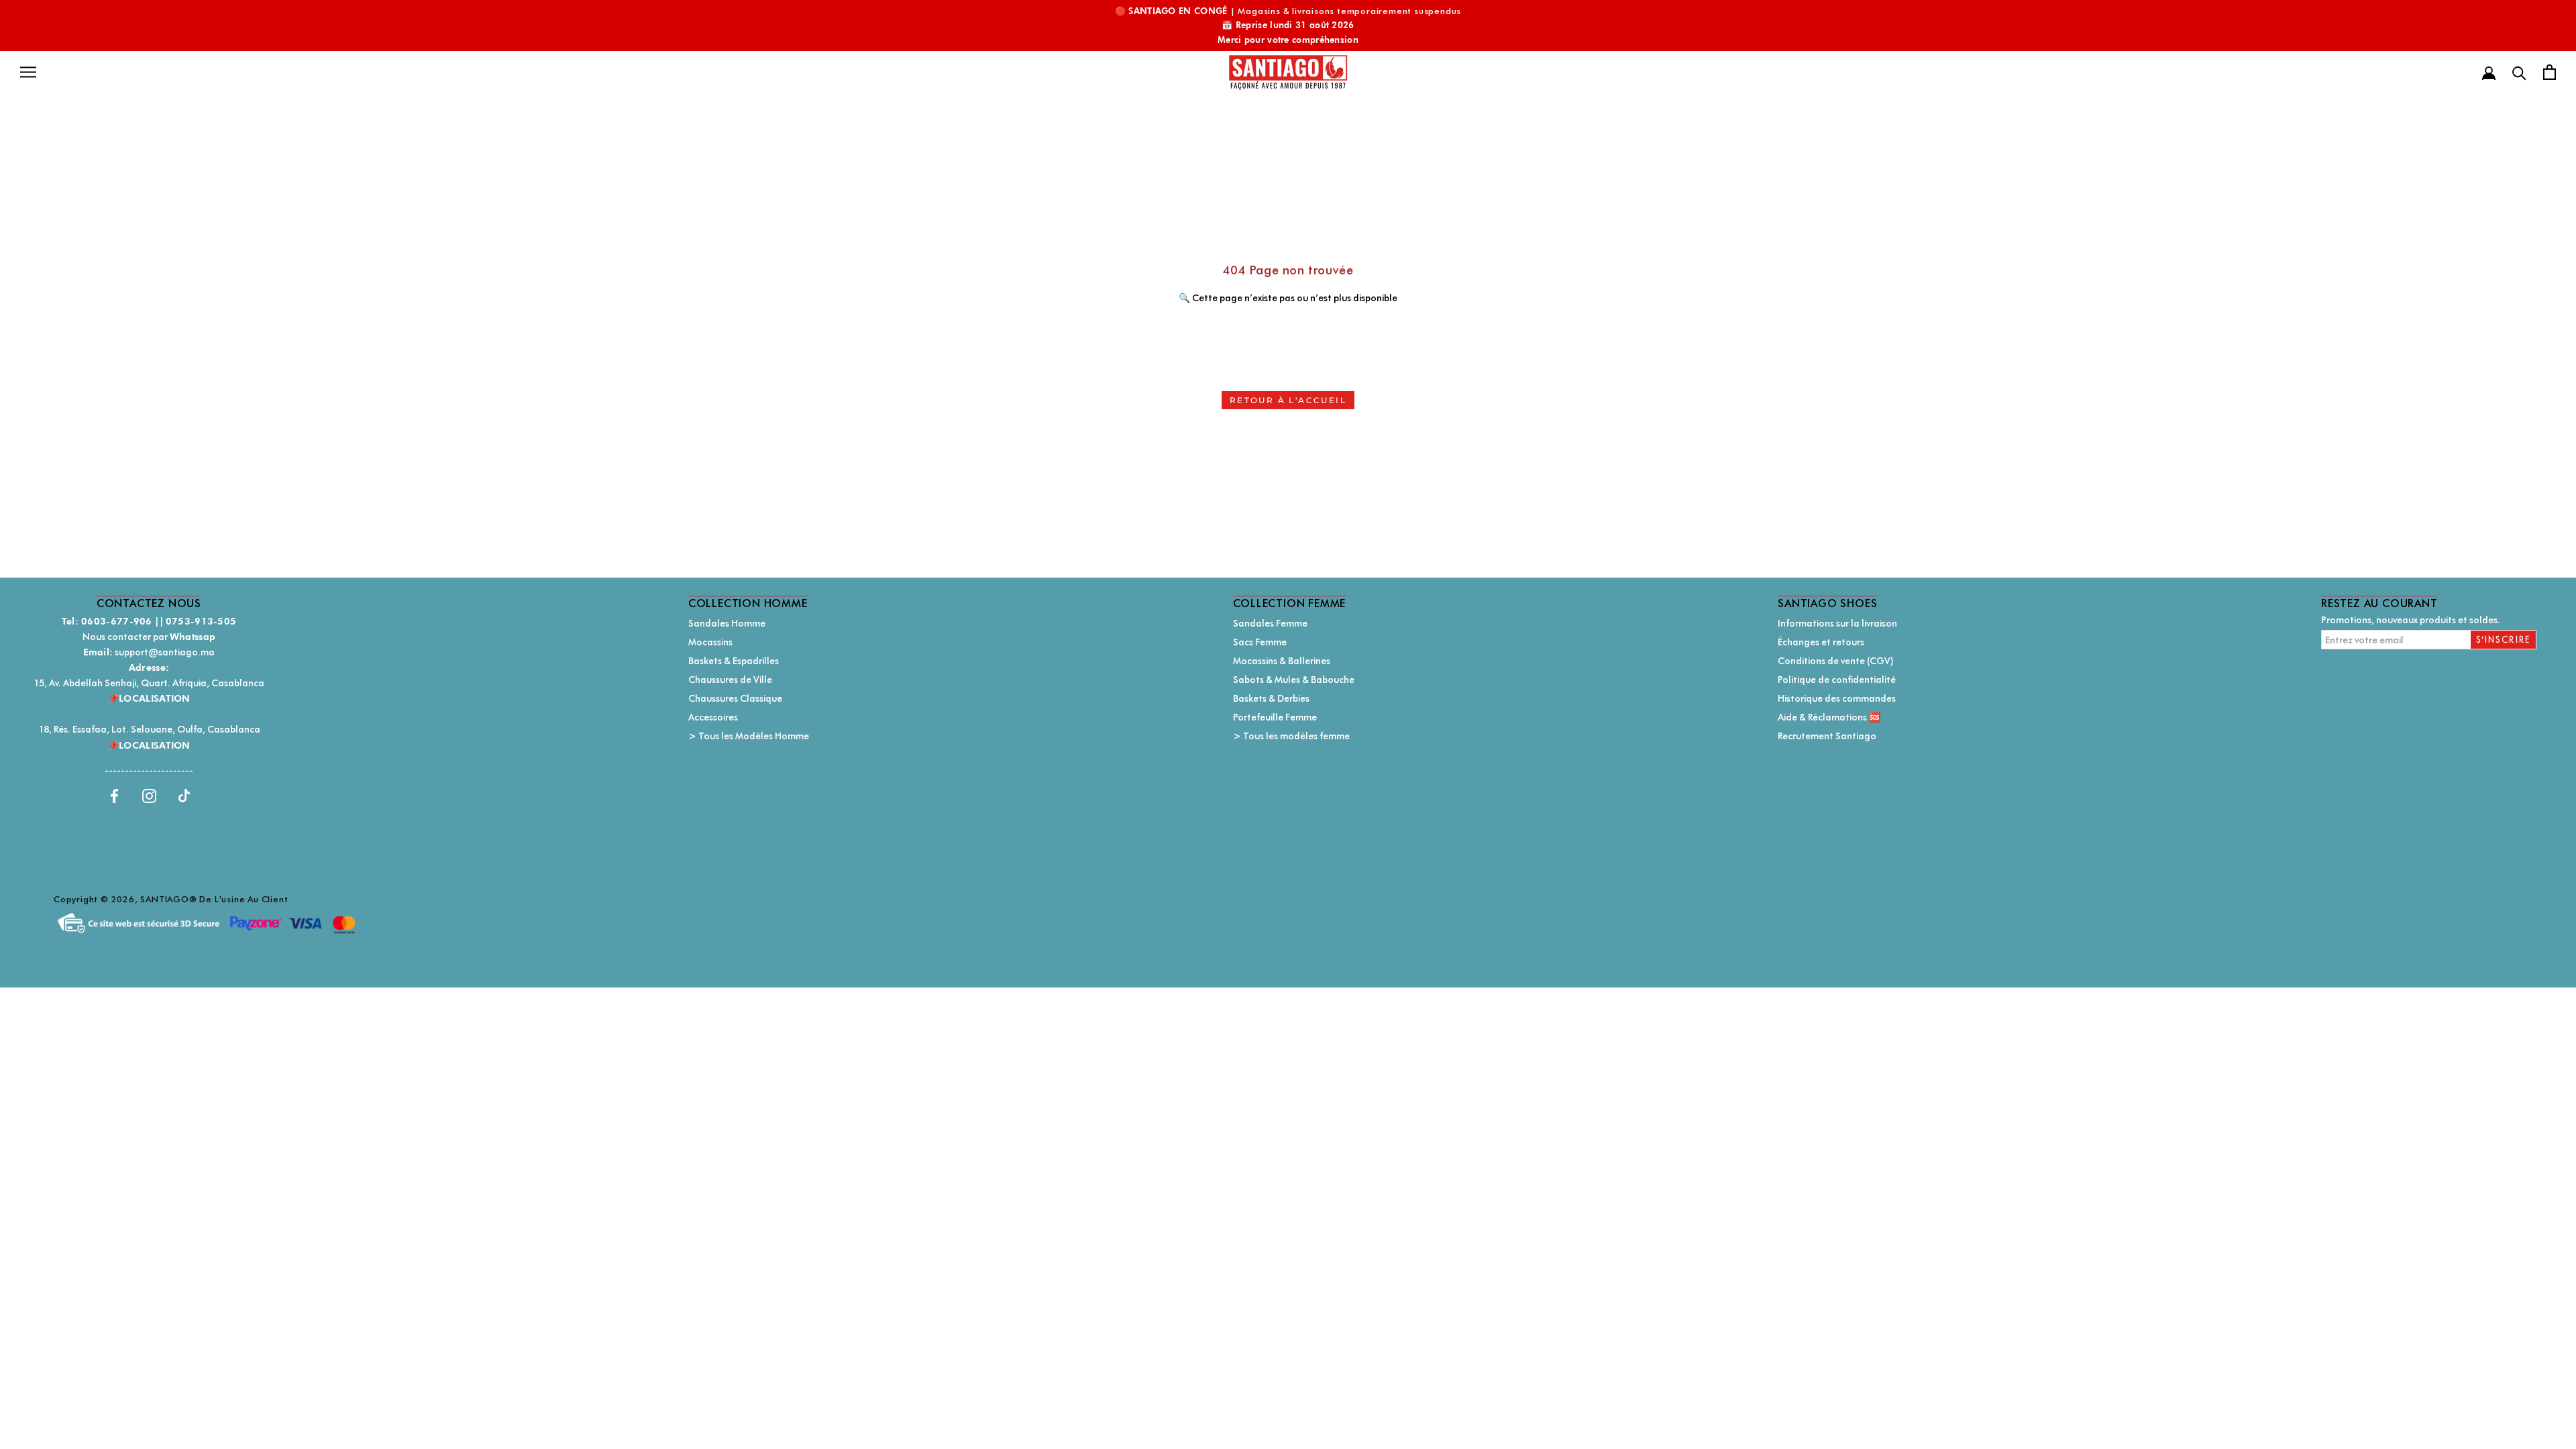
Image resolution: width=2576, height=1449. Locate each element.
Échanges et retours (1821, 642)
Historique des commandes (1837, 698)
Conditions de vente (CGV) (1836, 661)
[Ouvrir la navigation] (28, 72)
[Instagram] (149, 795)
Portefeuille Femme (1275, 717)
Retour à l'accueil (1288, 400)
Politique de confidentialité (1837, 680)
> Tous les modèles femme (1291, 736)
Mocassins (710, 642)
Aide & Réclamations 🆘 (1829, 717)
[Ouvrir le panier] (2550, 72)
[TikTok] (184, 795)
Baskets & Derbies (1271, 698)
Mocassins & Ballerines (1282, 661)
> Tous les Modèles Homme (749, 736)
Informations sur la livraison (1837, 623)
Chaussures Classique (735, 698)
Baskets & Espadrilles (734, 661)
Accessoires (713, 717)
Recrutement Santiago (1827, 736)
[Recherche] (2519, 72)
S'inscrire (2504, 640)
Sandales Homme (727, 623)
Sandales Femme (1270, 623)
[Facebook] (114, 795)
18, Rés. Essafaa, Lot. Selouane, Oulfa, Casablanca (149, 729)
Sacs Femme (1260, 642)
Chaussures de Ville (730, 680)
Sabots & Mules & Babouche (1294, 680)
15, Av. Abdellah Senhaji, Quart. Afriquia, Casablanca (149, 683)
